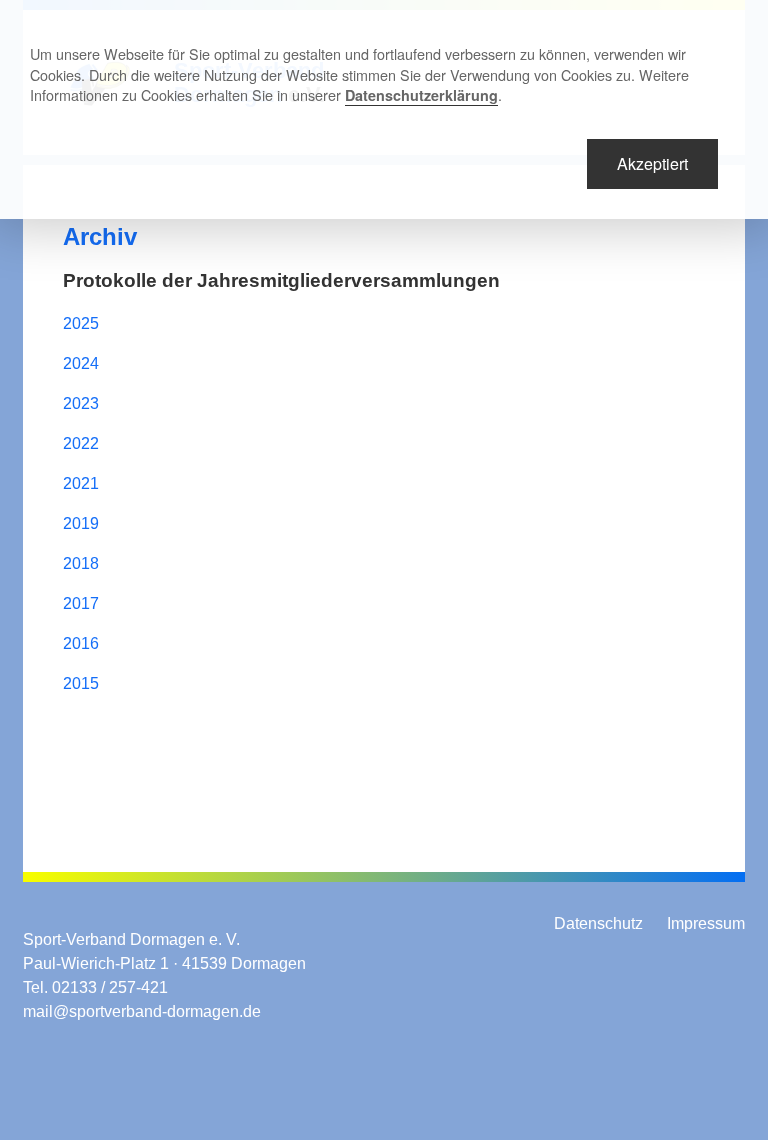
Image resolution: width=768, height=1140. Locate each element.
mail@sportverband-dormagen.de (142, 1011)
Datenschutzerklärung (421, 95)
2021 (81, 483)
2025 (81, 323)
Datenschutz (598, 923)
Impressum (706, 923)
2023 (81, 403)
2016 (81, 643)
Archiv (100, 236)
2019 (81, 523)
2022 (81, 443)
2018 (81, 563)
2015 (81, 683)
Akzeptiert (652, 163)
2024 (81, 363)
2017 (81, 603)
